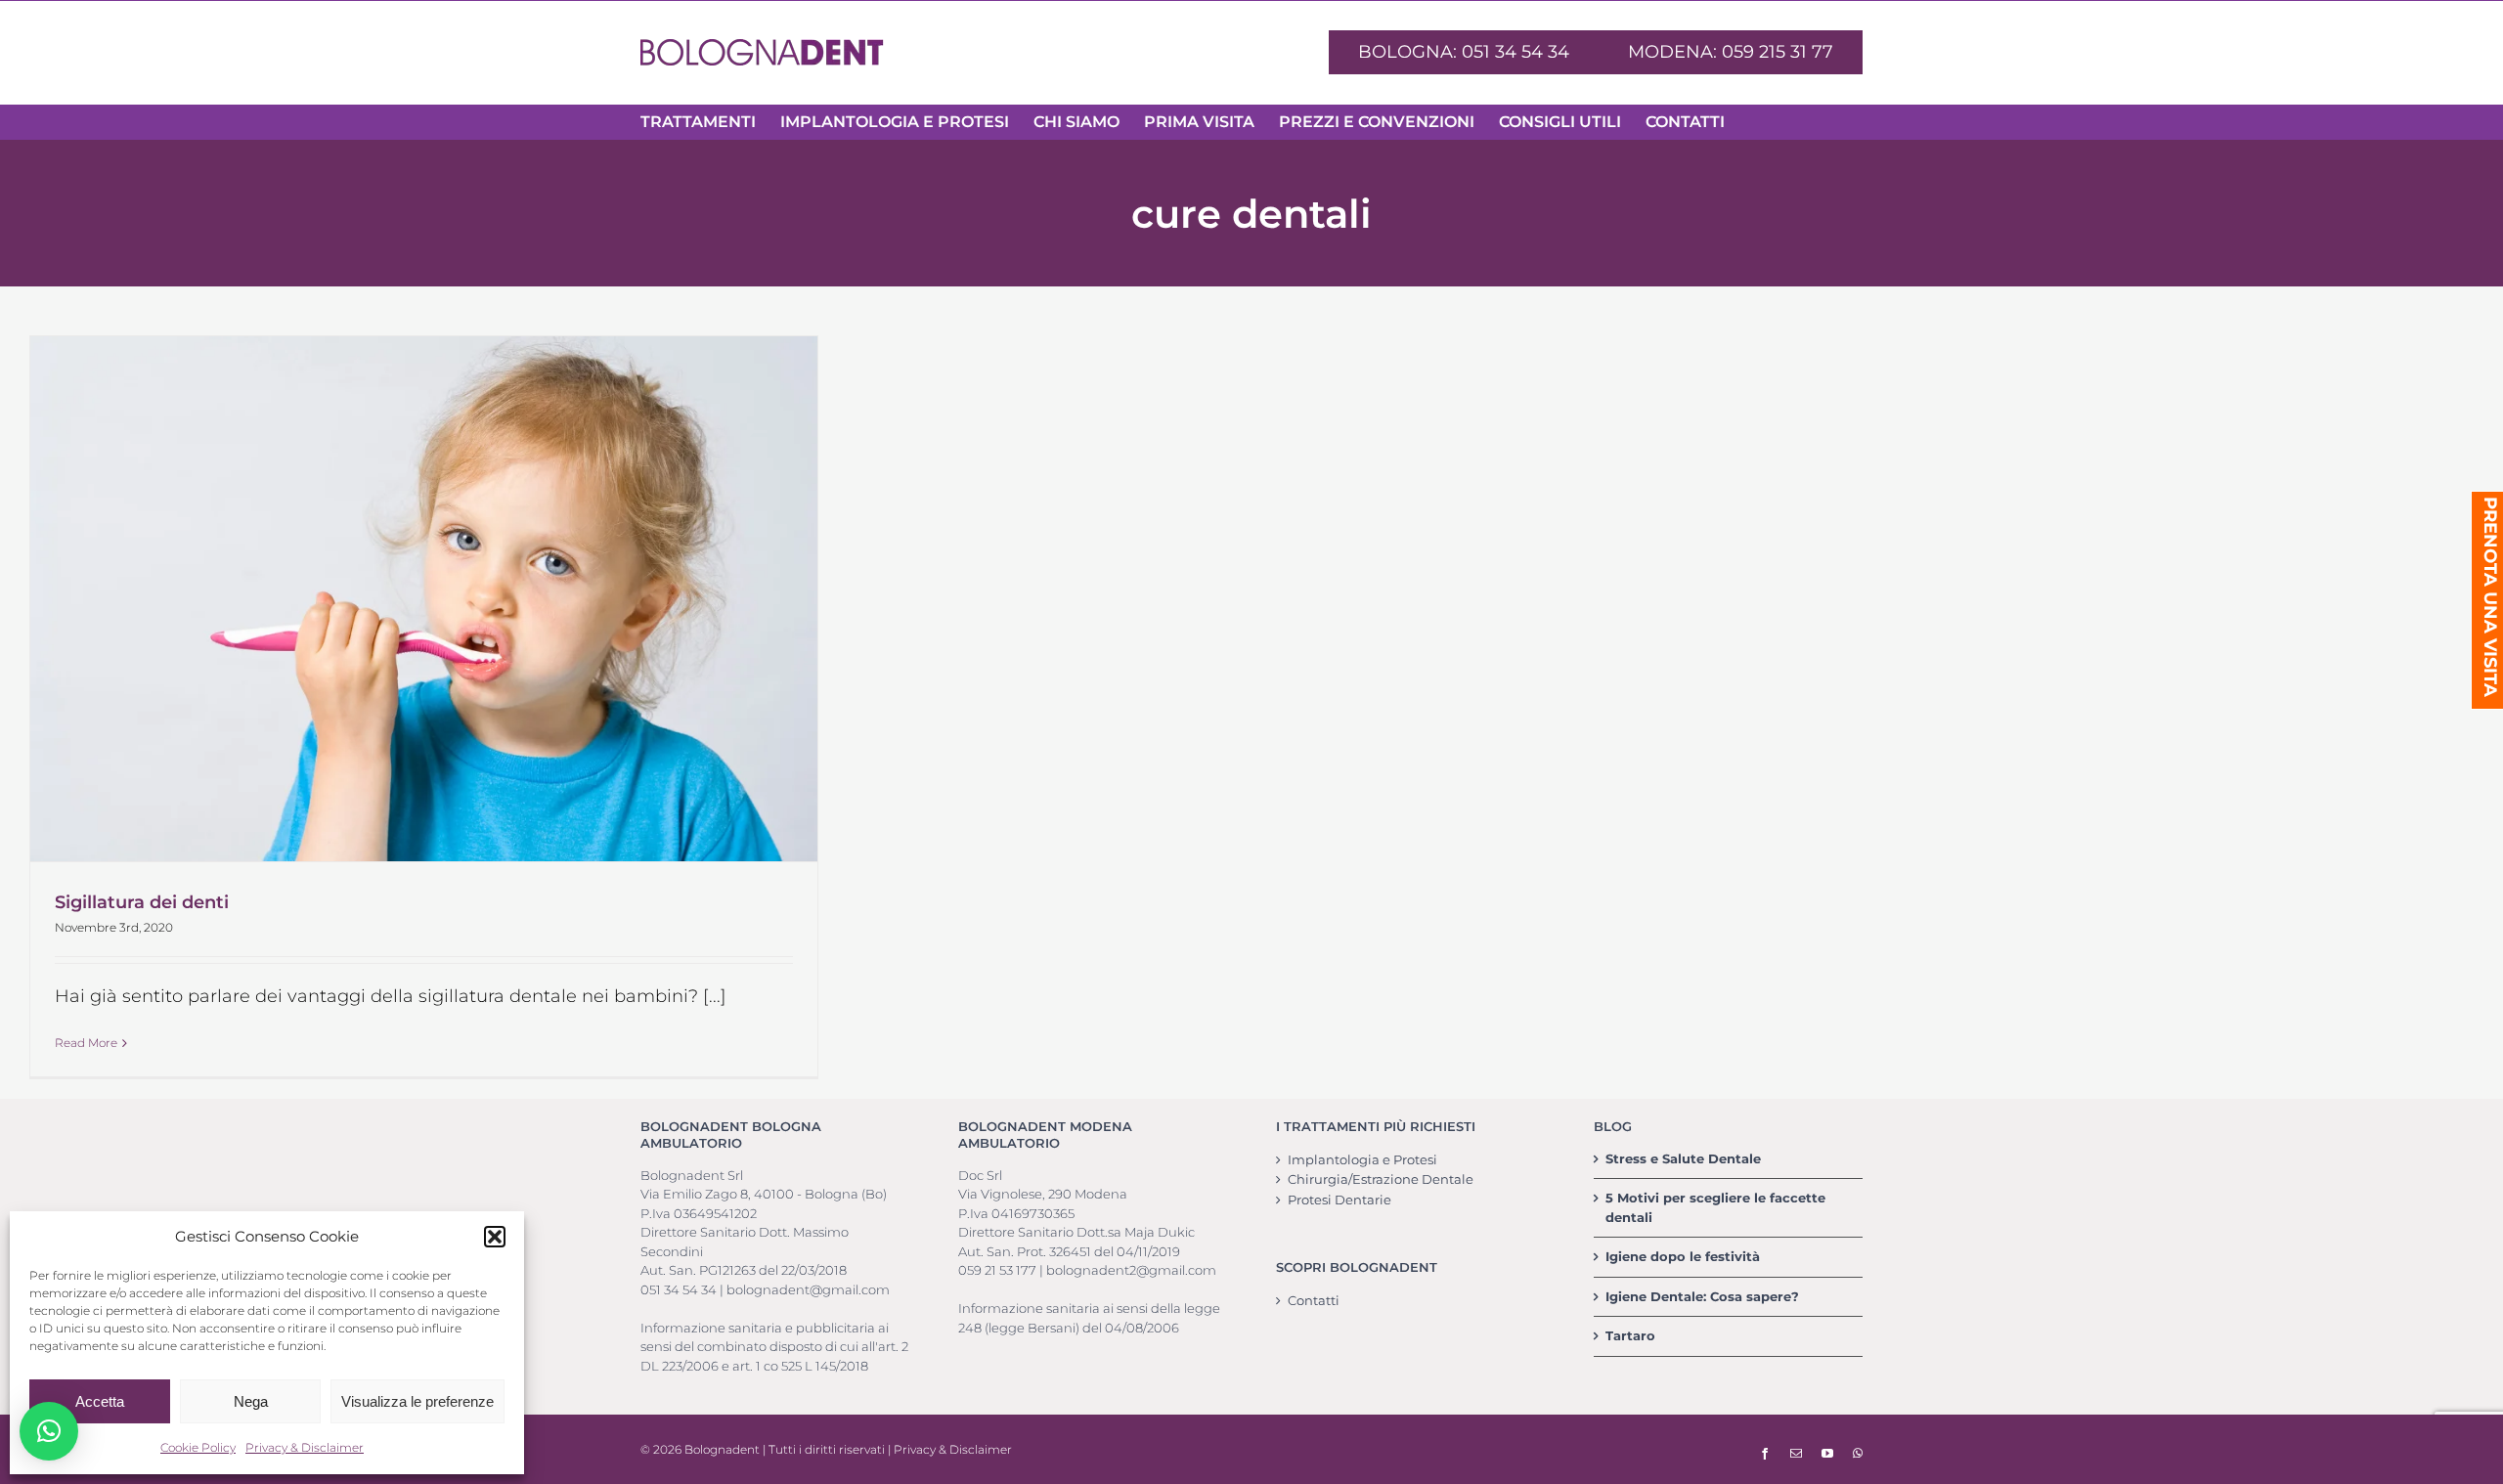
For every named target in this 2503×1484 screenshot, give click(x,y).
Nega (251, 1401)
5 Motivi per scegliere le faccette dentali (1715, 1207)
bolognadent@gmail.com (808, 1289)
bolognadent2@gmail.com (1131, 1270)
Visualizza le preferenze (417, 1401)
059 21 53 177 (997, 1270)
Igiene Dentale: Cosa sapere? (1702, 1296)
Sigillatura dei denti (142, 902)
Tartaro (1630, 1335)
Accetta (100, 1401)
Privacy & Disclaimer (305, 1447)
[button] (495, 1237)
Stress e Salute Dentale (1683, 1158)
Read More (86, 1043)
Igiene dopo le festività (1683, 1256)
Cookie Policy (198, 1447)
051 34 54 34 (679, 1289)
